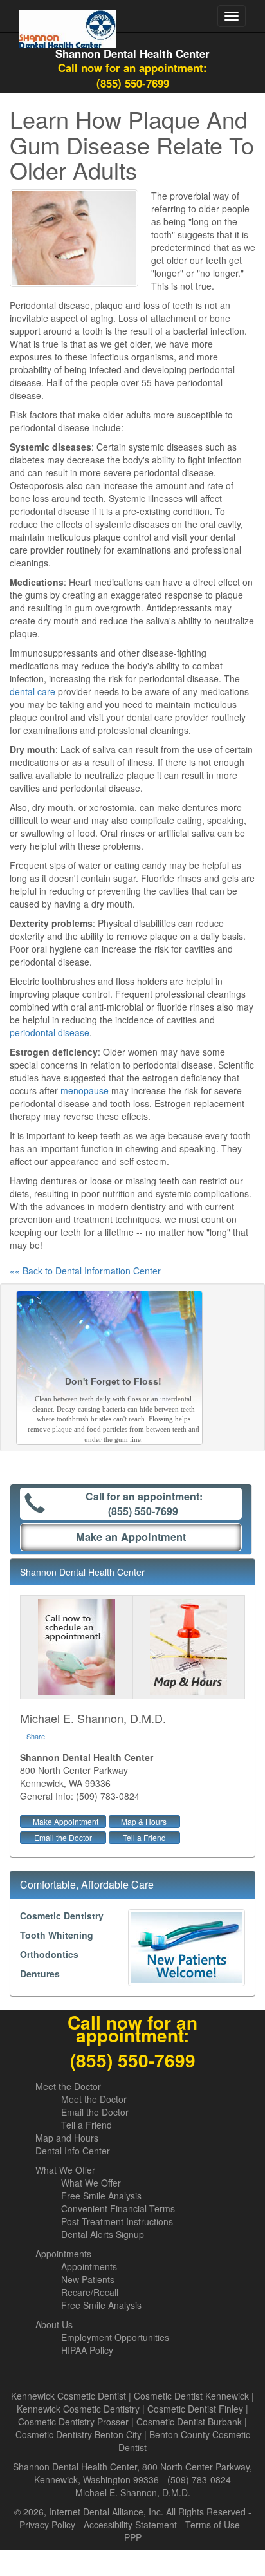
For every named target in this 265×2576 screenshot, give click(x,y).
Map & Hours (144, 1821)
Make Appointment (66, 1821)
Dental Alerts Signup (103, 2234)
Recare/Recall (90, 2292)
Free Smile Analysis (101, 2196)
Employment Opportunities (115, 2337)
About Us (54, 2324)
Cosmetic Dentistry (62, 1916)
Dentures (40, 1974)
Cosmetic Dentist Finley (195, 2409)
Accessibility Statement (130, 2525)
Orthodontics (49, 1954)
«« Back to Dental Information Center (85, 1271)
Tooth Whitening (57, 1935)
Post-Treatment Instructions (117, 2221)
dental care (32, 691)
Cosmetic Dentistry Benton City (78, 2434)
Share (36, 1736)
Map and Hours (67, 2138)
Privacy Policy (47, 2525)
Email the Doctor (63, 1837)
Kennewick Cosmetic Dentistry (78, 2409)
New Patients (88, 2279)
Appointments (63, 2254)
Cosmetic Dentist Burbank (189, 2422)
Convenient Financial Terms (118, 2208)
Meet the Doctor (68, 2086)
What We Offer (65, 2170)
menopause (85, 1090)
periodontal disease (50, 1032)
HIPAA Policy (87, 2350)
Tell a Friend (144, 1837)
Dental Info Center (73, 2151)
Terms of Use (213, 2525)
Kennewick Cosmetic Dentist (69, 2396)
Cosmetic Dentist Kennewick (191, 2396)
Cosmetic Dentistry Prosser (73, 2422)
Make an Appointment (131, 1537)
